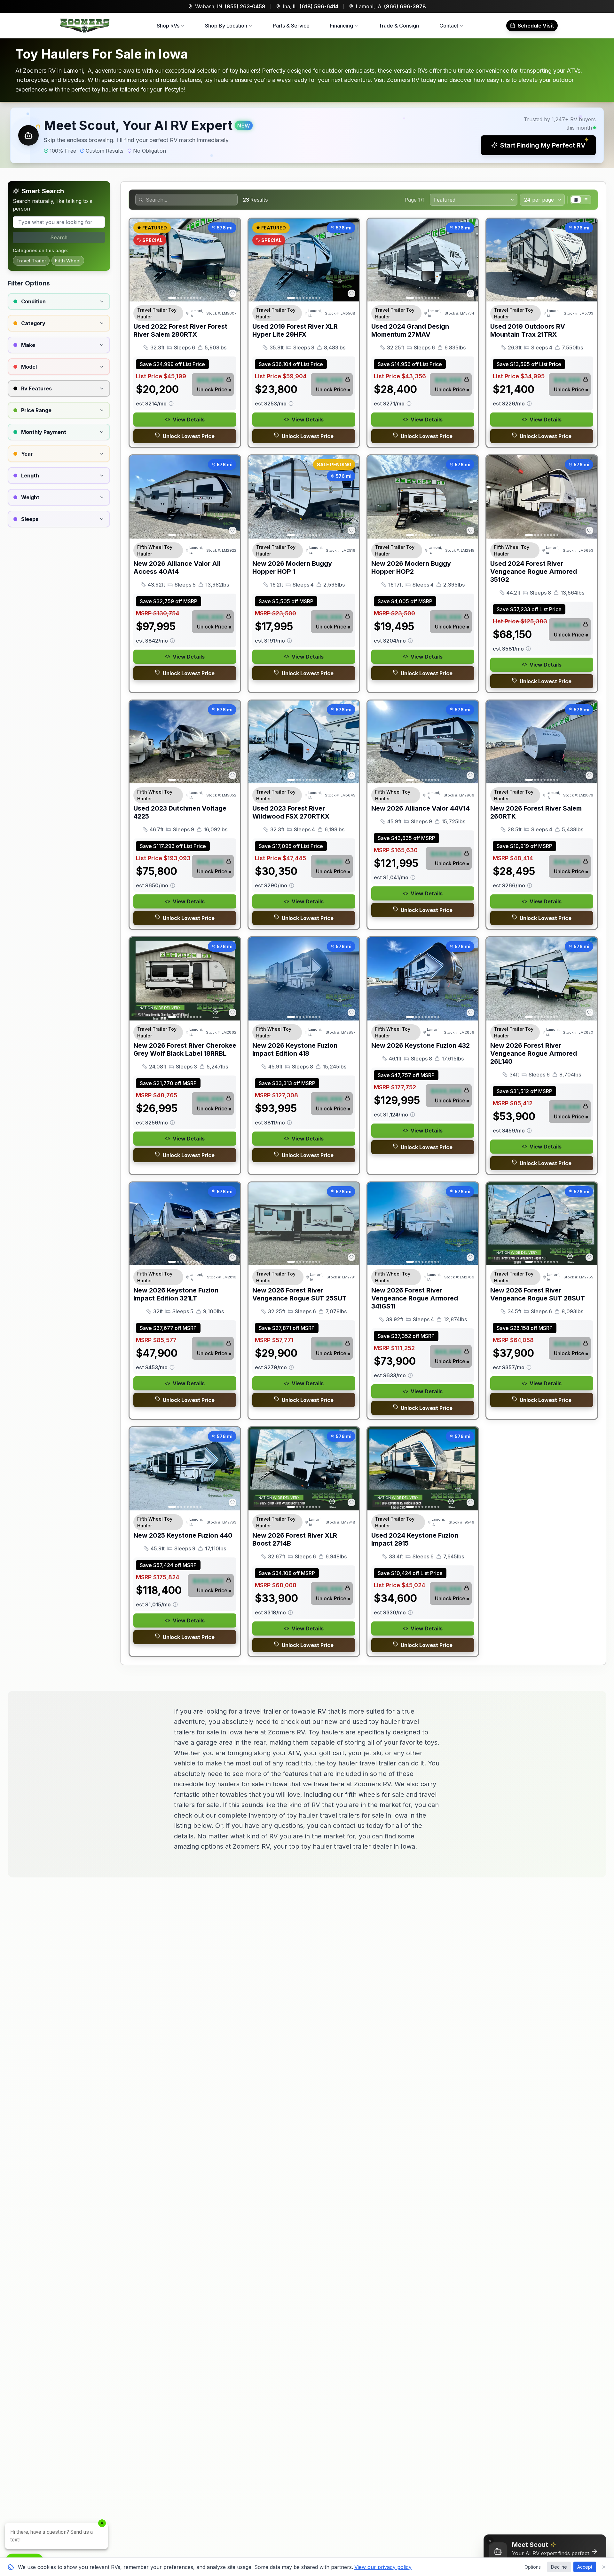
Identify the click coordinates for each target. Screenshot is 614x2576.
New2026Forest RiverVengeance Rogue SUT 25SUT (299, 1294)
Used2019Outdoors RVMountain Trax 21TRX (528, 330)
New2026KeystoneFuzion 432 (421, 1045)
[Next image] (232, 260)
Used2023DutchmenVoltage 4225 (180, 812)
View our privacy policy (383, 2567)
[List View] (586, 200)
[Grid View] (576, 200)
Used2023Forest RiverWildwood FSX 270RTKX (291, 812)
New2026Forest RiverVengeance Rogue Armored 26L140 (534, 1053)
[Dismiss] (490, 2541)
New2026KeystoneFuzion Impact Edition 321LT (176, 1294)
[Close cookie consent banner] (604, 2567)
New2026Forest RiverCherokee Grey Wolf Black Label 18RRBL (185, 1049)
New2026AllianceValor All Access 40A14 (177, 568)
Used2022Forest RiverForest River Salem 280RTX (180, 330)
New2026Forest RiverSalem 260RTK (536, 812)
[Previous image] (138, 260)
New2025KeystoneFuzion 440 (183, 1535)
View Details (189, 420)
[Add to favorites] (232, 293)
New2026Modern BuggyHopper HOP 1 (292, 568)
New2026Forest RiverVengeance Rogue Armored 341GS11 (415, 1298)
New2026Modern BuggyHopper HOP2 (411, 568)
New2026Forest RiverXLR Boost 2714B (295, 1539)
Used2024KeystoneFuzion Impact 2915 (415, 1539)
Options (533, 2567)
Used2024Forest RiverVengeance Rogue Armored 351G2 (534, 572)
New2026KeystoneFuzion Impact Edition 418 (295, 1049)
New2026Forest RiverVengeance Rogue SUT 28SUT (538, 1294)
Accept (585, 2567)
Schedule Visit (536, 26)
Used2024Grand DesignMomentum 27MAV (410, 330)
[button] (307, 135)
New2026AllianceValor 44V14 (421, 808)
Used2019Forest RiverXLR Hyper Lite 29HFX (295, 330)
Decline (559, 2567)
